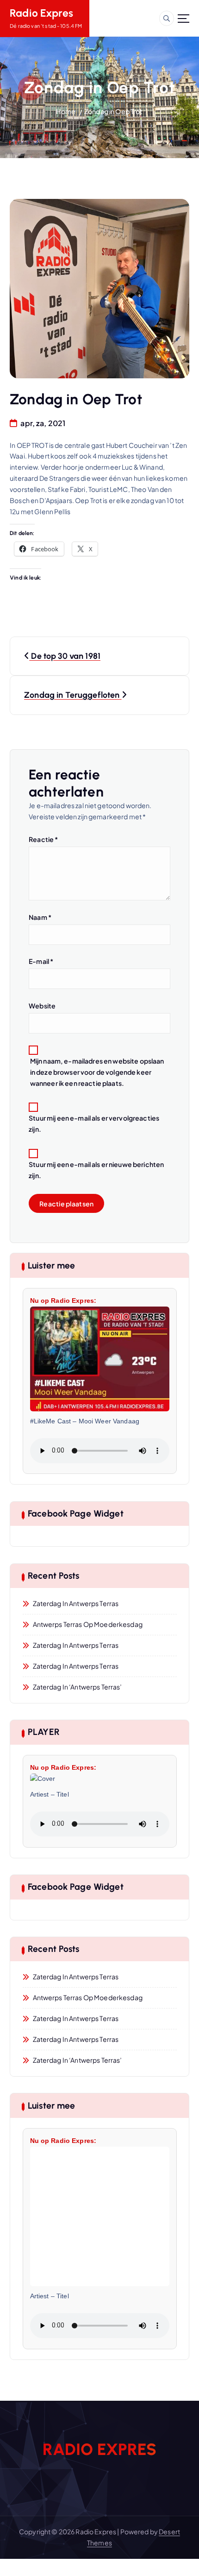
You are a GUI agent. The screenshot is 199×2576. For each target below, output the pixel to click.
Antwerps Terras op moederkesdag (88, 1624)
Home (66, 111)
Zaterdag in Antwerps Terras (76, 1603)
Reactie (43, 839)
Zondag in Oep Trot (114, 111)
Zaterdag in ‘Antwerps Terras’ (78, 1687)
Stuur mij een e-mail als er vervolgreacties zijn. (94, 1123)
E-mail (41, 961)
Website (42, 1006)
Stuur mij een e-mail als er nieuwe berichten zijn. (96, 1170)
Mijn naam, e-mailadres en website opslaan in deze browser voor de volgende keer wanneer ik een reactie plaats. (97, 1072)
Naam (40, 917)
